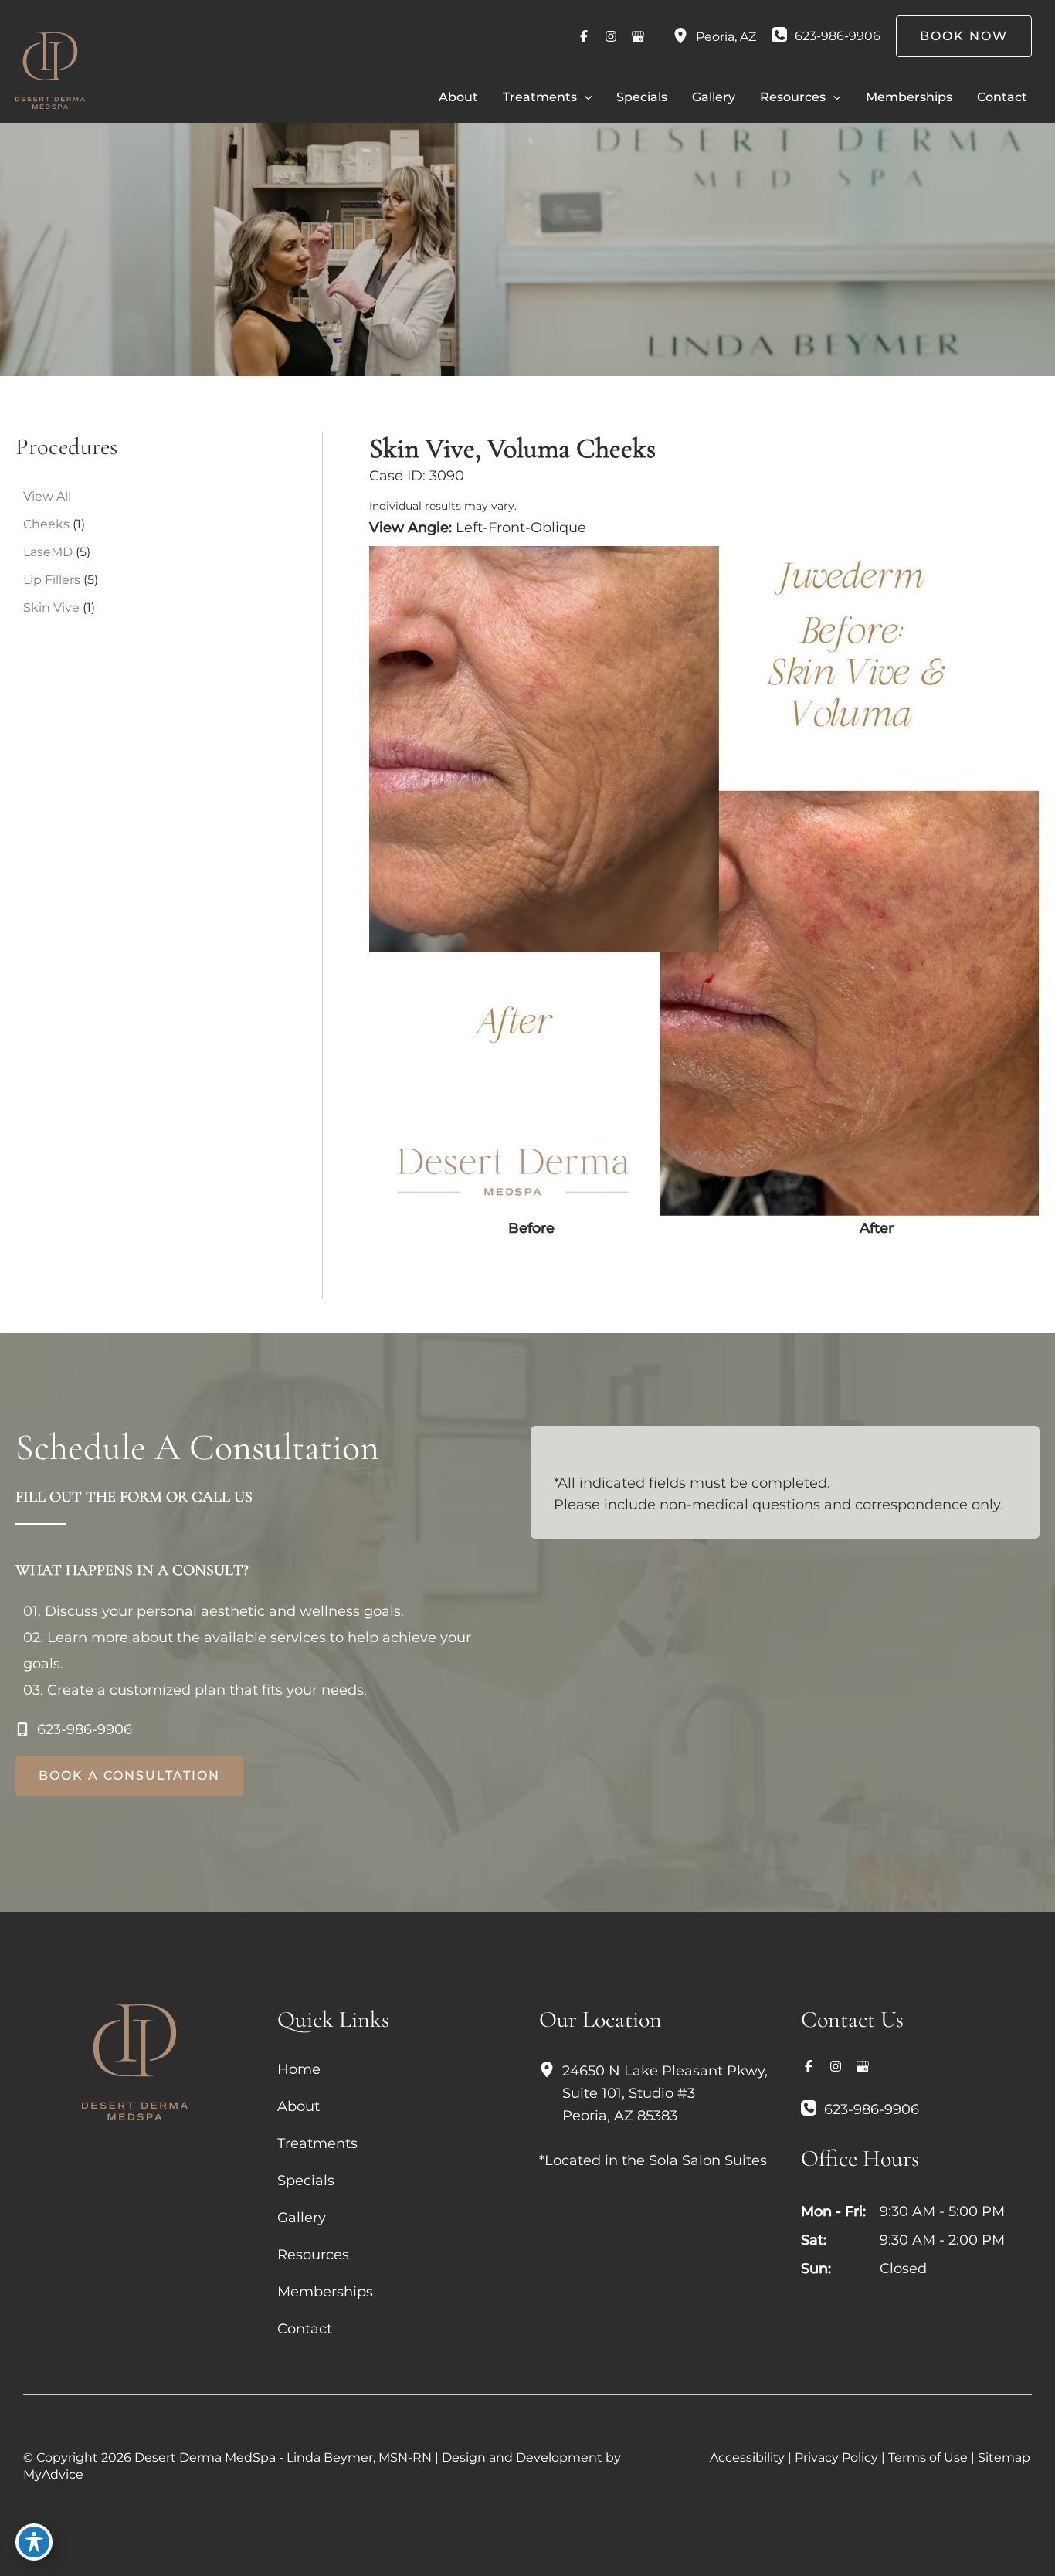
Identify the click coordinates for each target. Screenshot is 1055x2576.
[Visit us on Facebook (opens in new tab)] (584, 36)
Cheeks (46, 524)
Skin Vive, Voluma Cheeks (512, 448)
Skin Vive (51, 608)
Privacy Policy (836, 2457)
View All (47, 496)
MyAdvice (53, 2474)
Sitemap (1004, 2457)
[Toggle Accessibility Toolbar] (34, 2542)
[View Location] (684, 36)
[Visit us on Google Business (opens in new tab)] (638, 36)
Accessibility (747, 2457)
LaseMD (48, 552)
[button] (585, 97)
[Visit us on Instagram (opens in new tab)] (611, 36)
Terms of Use (928, 2457)
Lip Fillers (52, 580)
